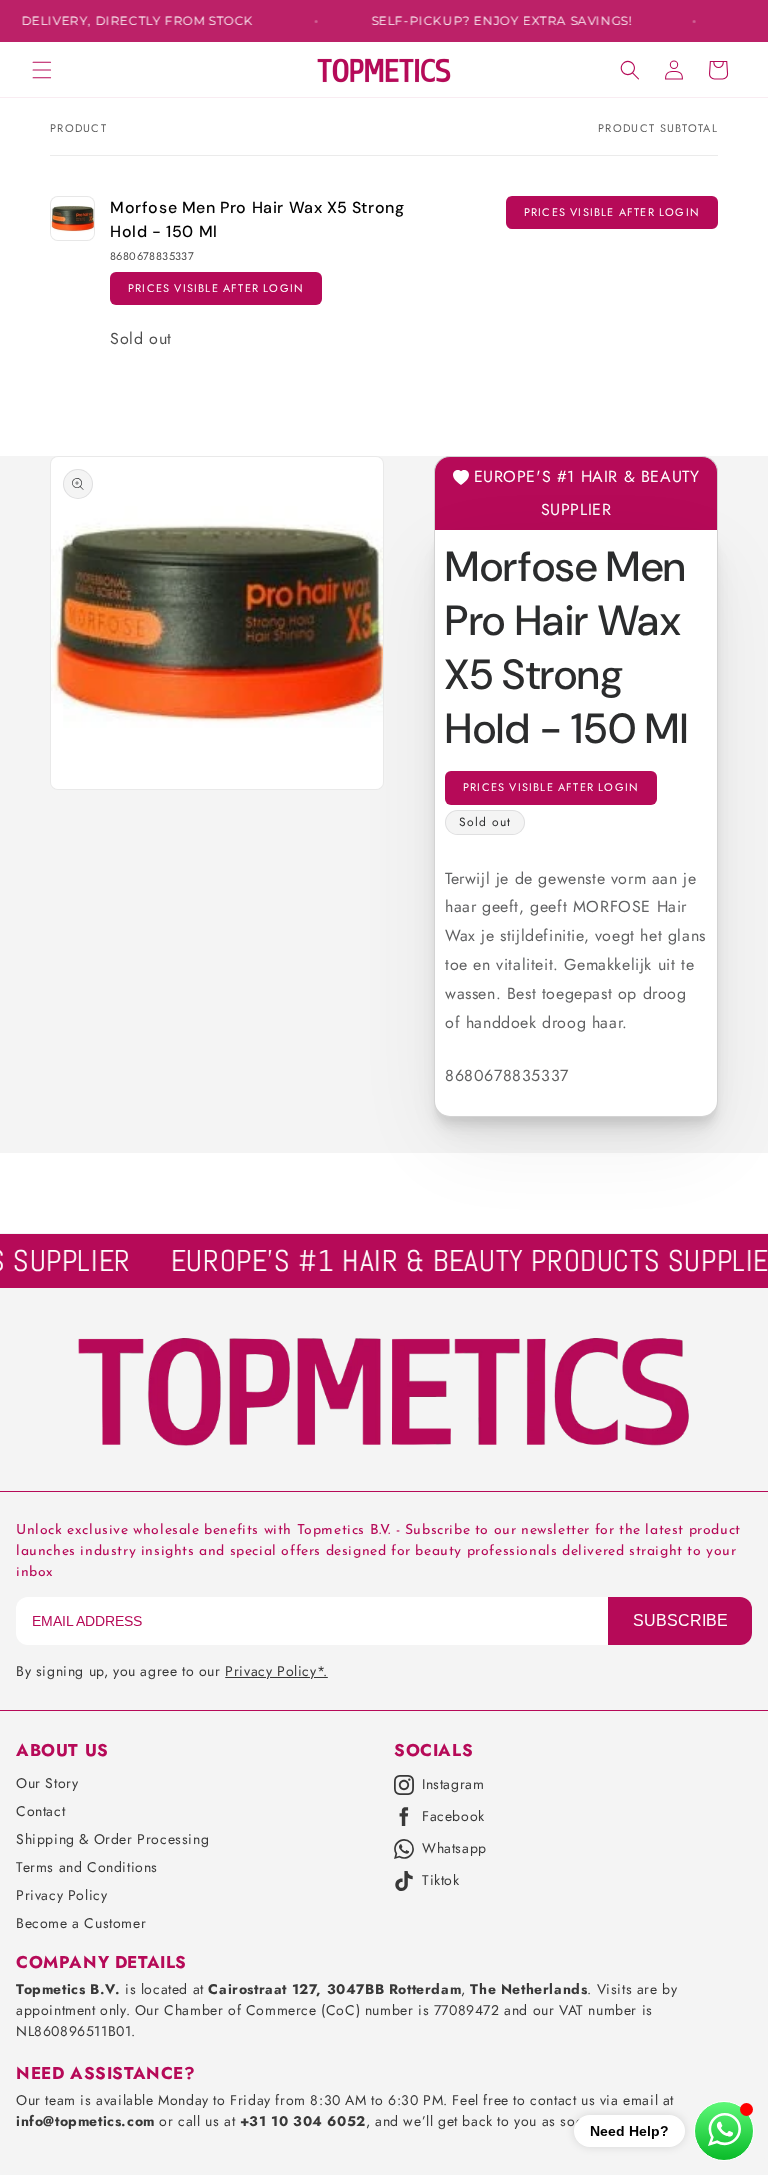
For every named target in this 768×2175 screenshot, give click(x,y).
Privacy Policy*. (276, 1671)
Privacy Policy (61, 1895)
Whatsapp (454, 1849)
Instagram (453, 1785)
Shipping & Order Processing (112, 1839)
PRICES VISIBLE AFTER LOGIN (216, 288)
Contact (40, 1811)
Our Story (47, 1783)
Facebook (453, 1817)
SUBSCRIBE (680, 1620)
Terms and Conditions (87, 1867)
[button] (42, 70)
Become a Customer (81, 1923)
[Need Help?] (724, 2131)
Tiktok (441, 1881)
